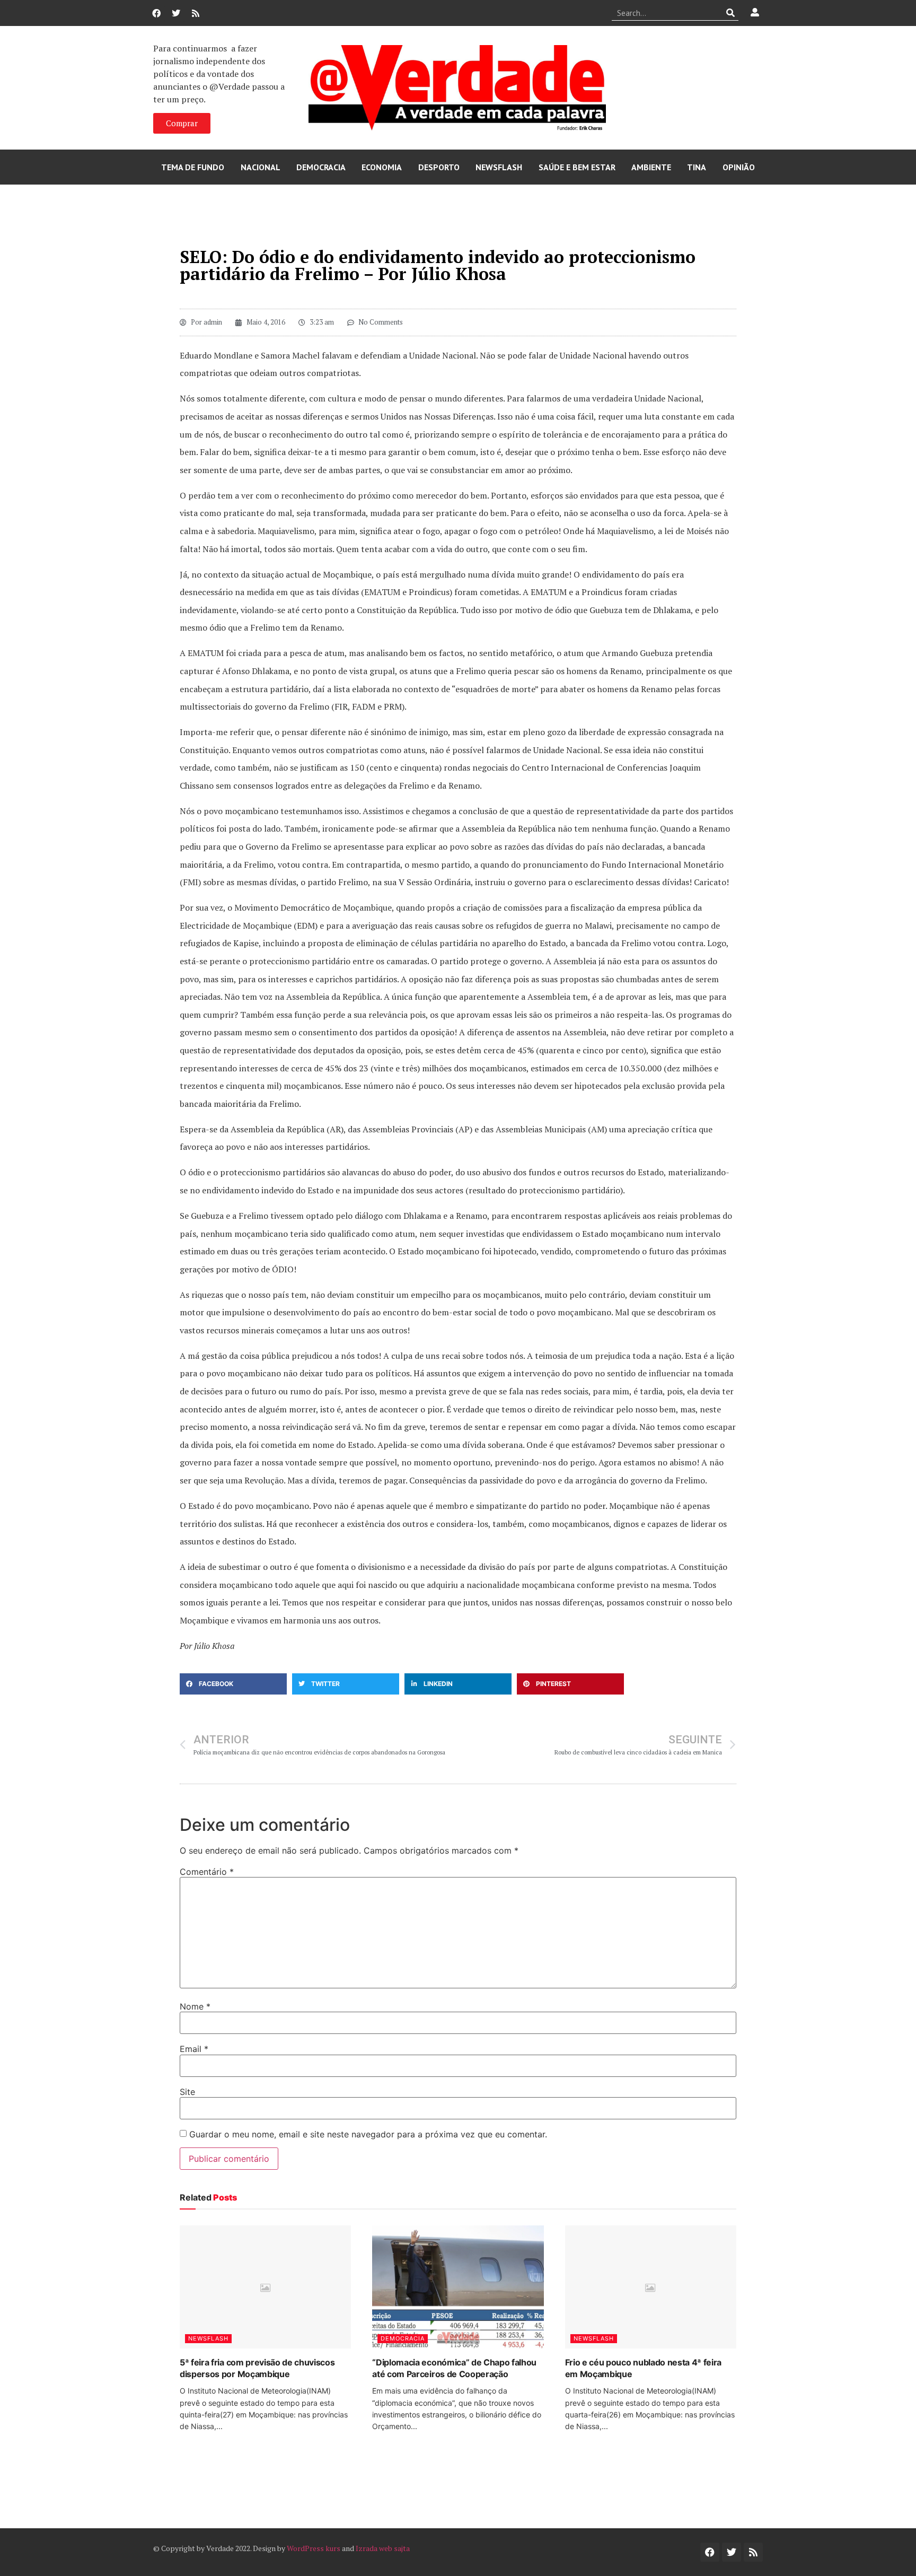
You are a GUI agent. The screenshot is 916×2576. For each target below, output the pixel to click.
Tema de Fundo (193, 167)
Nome (195, 2006)
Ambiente (651, 167)
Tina (697, 167)
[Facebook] (156, 13)
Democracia (321, 167)
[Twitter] (176, 13)
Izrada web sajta (383, 2548)
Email (194, 2049)
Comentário (207, 1872)
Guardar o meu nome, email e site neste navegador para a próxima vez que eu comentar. (368, 2134)
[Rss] (196, 13)
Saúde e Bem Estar (577, 167)
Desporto (439, 167)
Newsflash (499, 167)
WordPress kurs (314, 2548)
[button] (233, 1684)
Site (187, 2092)
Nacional (261, 167)
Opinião (739, 167)
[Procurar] (731, 13)
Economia (382, 167)
